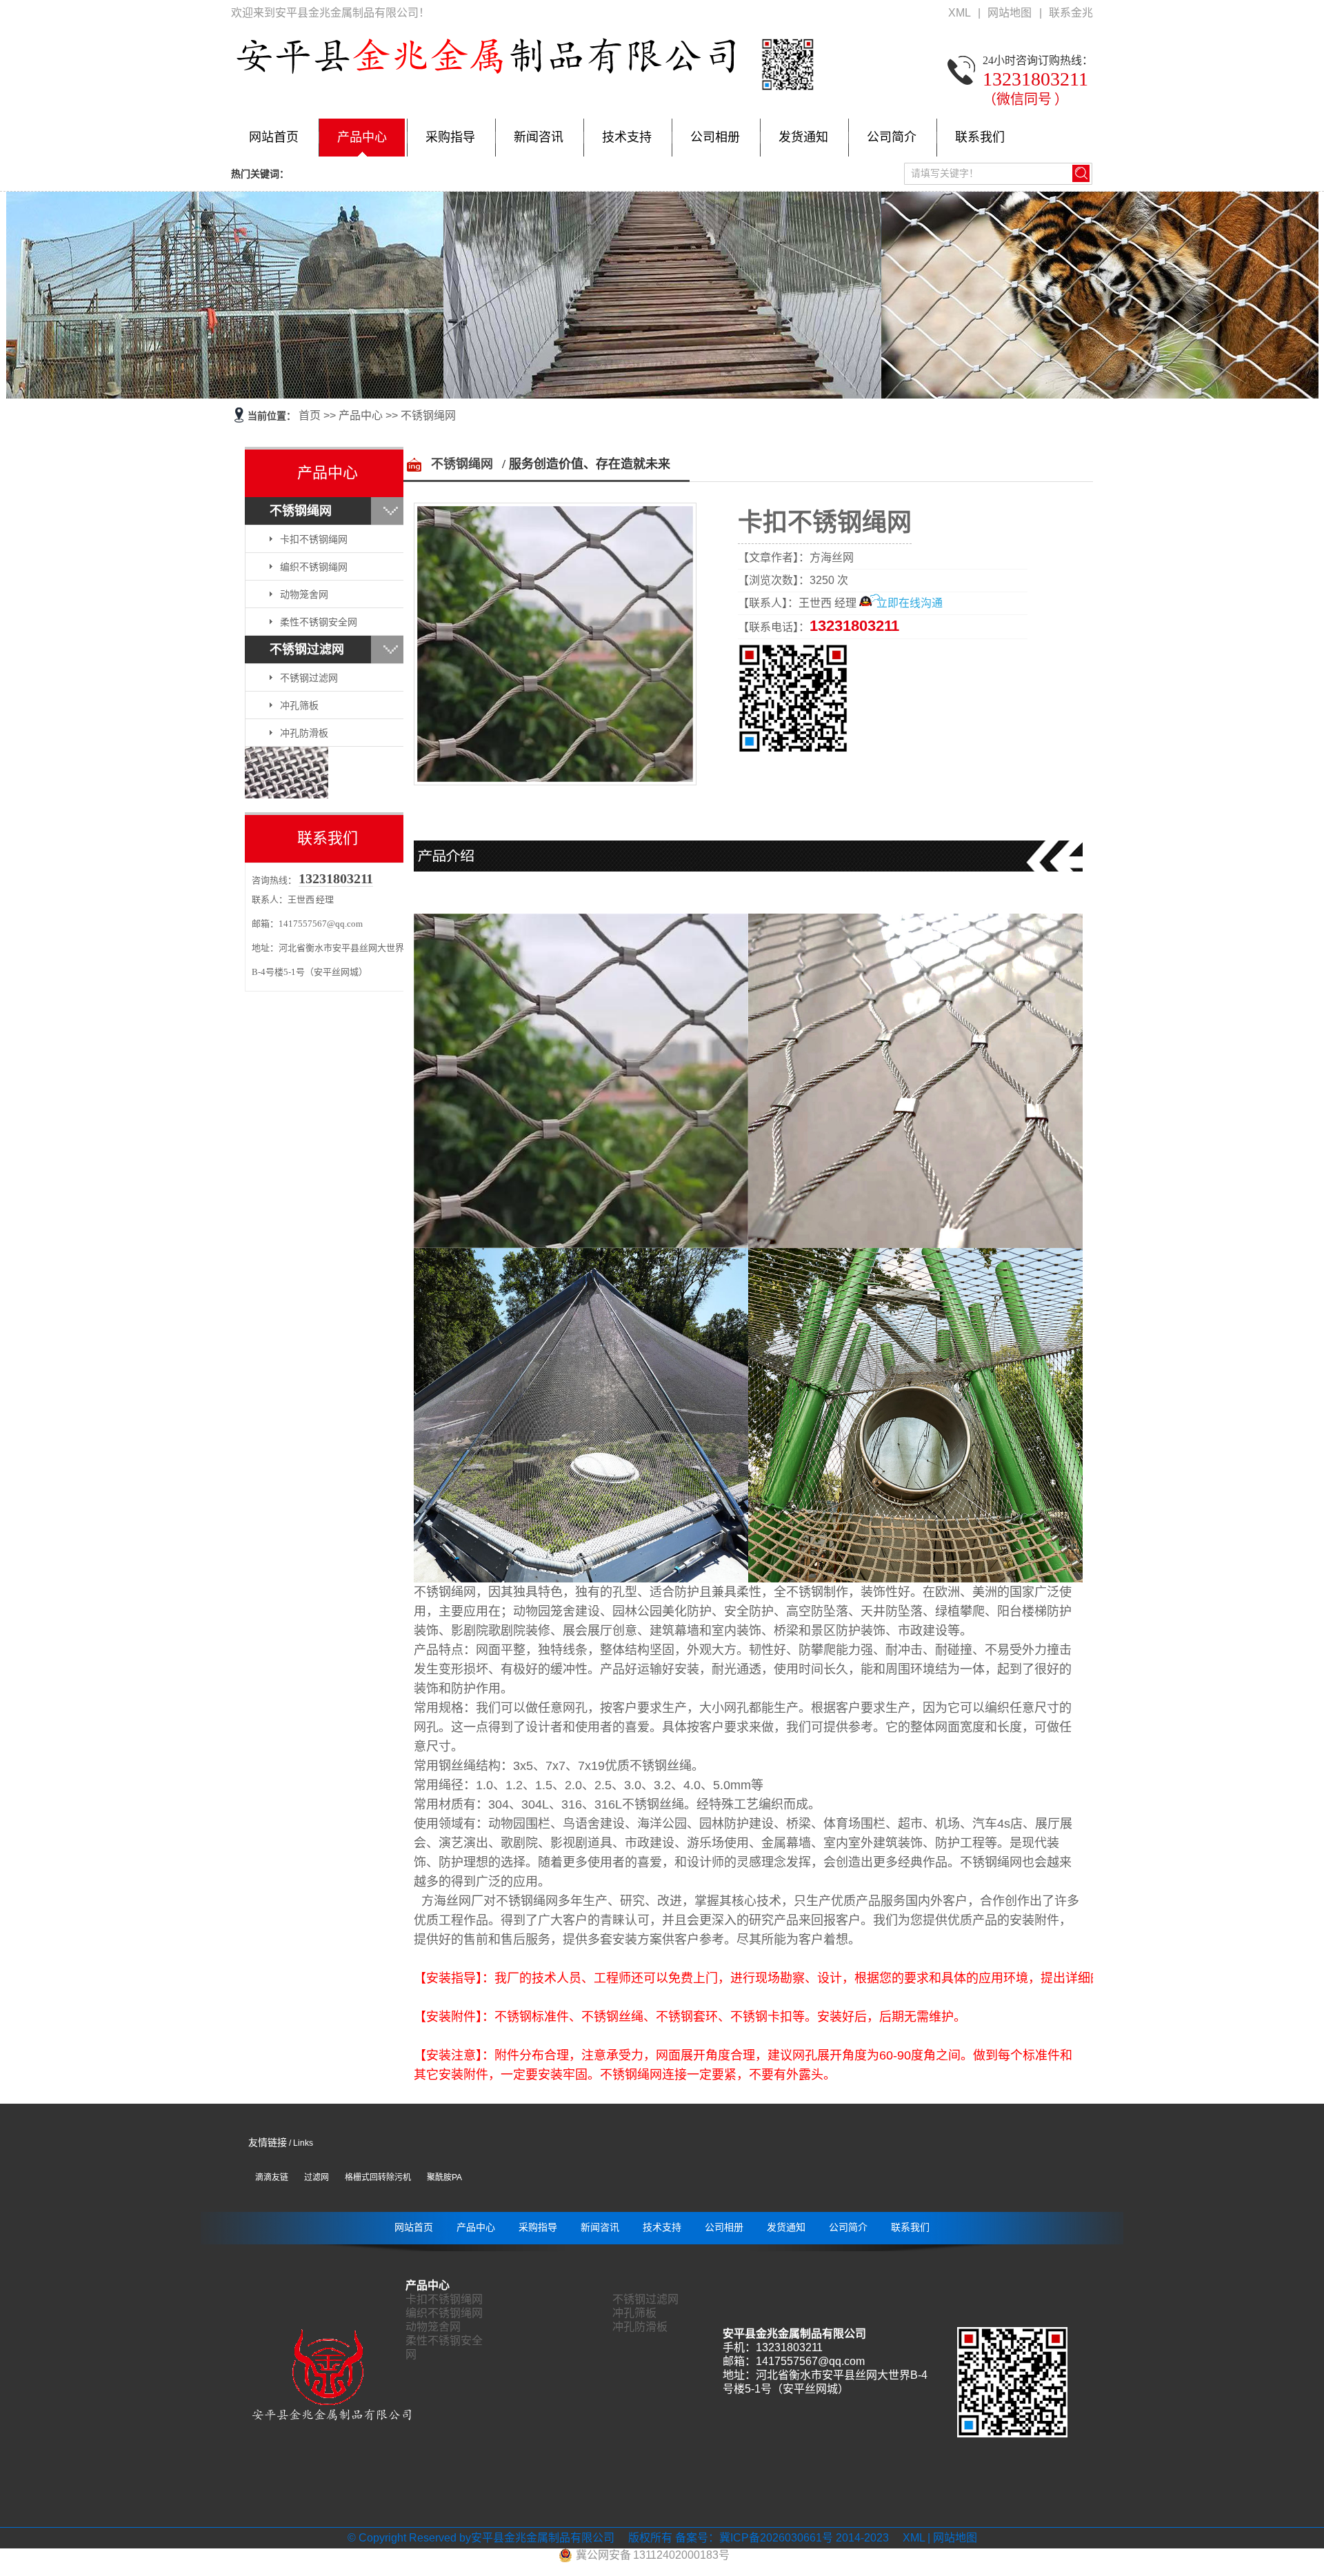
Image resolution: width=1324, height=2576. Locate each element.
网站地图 (1011, 13)
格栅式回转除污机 (378, 2177)
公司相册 (715, 137)
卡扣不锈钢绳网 (314, 539)
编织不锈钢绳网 (314, 567)
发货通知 (803, 137)
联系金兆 (1071, 13)
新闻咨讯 (539, 137)
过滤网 (317, 2177)
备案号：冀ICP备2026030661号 (754, 2538)
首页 (310, 415)
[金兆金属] (524, 91)
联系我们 (980, 137)
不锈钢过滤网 (307, 650)
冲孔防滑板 (304, 733)
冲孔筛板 (299, 705)
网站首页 (274, 137)
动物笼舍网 (304, 594)
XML (960, 13)
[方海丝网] (287, 795)
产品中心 (362, 137)
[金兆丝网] (331, 2420)
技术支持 (627, 137)
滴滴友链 (272, 2177)
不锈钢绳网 (428, 415)
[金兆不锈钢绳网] (662, 295)
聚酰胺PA (444, 2177)
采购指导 (450, 137)
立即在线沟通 (910, 603)
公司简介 (892, 137)
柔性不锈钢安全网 (319, 622)
